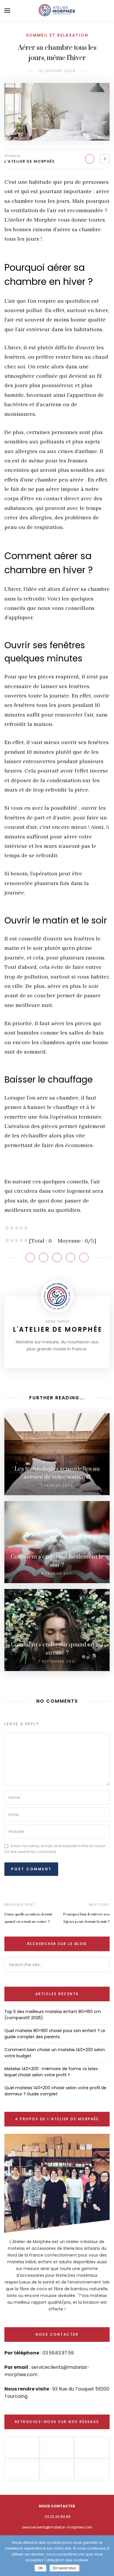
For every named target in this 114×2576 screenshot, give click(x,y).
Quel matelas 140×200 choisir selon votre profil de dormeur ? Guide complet (55, 2091)
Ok (40, 2568)
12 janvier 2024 (57, 71)
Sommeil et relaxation (57, 35)
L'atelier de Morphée (30, 161)
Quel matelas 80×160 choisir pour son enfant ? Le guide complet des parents (55, 2034)
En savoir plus (64, 2568)
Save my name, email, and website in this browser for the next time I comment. (55, 1849)
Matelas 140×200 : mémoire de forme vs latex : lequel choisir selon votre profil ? (52, 2072)
